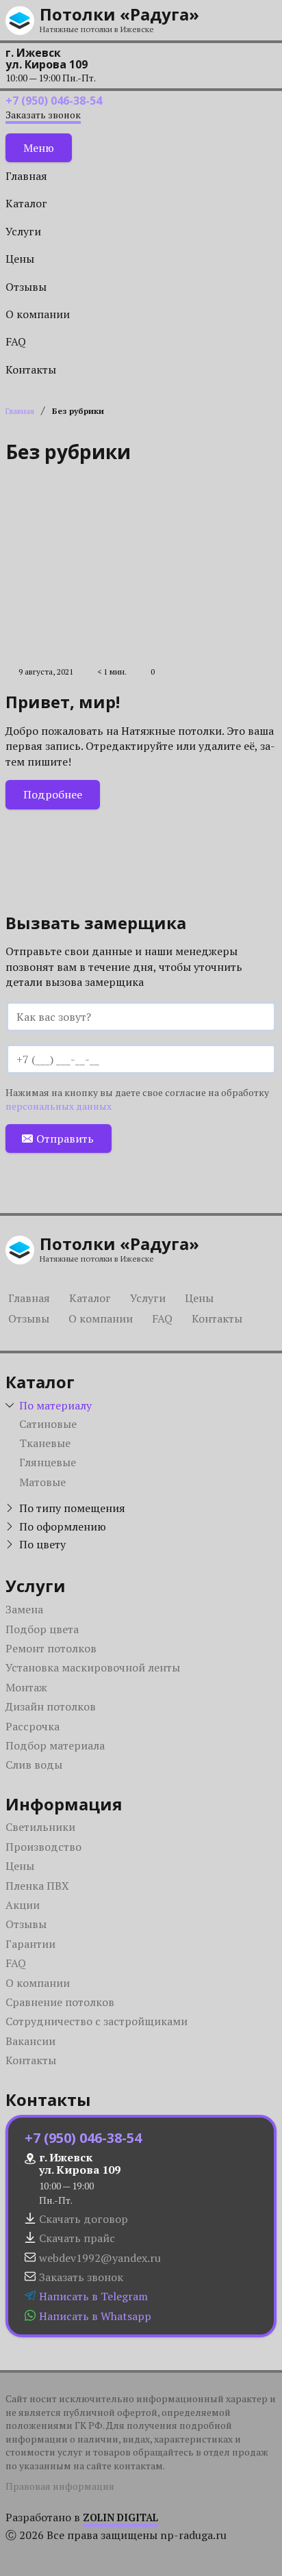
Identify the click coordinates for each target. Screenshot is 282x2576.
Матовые (42, 1482)
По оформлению (63, 1526)
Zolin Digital (120, 2518)
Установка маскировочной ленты (93, 1667)
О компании (38, 314)
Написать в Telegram (93, 2296)
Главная (26, 176)
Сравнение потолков (60, 2002)
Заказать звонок (43, 115)
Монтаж (26, 1687)
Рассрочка (33, 1726)
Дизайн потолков (51, 1706)
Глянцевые (48, 1462)
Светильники (40, 1827)
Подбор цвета (42, 1629)
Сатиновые (48, 1424)
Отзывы (26, 287)
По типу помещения (72, 1508)
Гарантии (30, 1944)
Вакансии (30, 2041)
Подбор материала (55, 1745)
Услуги (23, 231)
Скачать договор (84, 2219)
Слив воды (34, 1765)
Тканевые (45, 1443)
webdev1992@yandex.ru (100, 2258)
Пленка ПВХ (37, 1886)
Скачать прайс (77, 2238)
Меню (39, 148)
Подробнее (53, 794)
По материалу (55, 1405)
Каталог (26, 203)
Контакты (31, 369)
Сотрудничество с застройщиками (97, 2021)
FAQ (16, 341)
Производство (43, 1847)
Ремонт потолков (51, 1648)
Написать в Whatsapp (95, 2316)
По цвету (42, 1544)
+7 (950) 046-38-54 (54, 101)
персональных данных (59, 1106)
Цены (20, 259)
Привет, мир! (63, 702)
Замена (24, 1609)
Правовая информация (60, 2486)
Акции (23, 1905)
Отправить (65, 1139)
